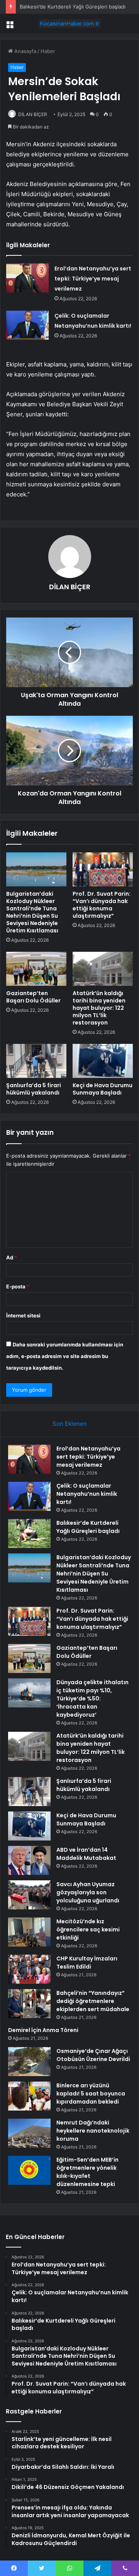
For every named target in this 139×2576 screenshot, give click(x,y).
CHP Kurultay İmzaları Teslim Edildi (87, 1963)
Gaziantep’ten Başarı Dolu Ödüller (33, 997)
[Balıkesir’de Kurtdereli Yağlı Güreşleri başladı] (29, 1533)
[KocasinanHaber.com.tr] (69, 24)
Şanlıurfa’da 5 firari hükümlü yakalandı (34, 1089)
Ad (12, 1257)
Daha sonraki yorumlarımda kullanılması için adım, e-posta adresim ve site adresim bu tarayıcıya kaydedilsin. (65, 1356)
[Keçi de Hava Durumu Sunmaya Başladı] (103, 1061)
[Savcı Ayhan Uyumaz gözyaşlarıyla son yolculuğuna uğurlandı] (29, 1895)
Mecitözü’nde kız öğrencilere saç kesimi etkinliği (88, 1929)
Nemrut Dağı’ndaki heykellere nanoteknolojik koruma (93, 2131)
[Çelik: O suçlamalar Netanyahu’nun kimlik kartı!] (27, 325)
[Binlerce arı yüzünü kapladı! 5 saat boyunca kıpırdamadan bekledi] (29, 2096)
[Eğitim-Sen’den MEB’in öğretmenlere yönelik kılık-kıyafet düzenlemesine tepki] (29, 2170)
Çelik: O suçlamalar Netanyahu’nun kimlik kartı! (87, 1494)
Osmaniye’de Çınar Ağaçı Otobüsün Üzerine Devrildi (93, 2055)
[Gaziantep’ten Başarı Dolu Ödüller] (36, 969)
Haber (48, 51)
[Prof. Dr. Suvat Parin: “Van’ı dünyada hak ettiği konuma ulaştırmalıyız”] (103, 869)
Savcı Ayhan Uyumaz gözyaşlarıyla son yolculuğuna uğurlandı (88, 1892)
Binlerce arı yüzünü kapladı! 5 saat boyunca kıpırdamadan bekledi (91, 2094)
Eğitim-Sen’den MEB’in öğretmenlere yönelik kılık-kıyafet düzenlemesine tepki (87, 2172)
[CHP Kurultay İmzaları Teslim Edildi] (29, 1969)
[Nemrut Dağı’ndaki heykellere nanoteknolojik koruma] (29, 2133)
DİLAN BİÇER (33, 114)
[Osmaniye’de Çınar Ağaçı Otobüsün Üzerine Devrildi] (29, 2062)
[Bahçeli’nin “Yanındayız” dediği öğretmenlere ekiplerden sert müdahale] (29, 2004)
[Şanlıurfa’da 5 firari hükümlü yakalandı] (36, 1061)
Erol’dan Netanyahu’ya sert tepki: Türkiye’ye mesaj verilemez (93, 279)
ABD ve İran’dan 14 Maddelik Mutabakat (86, 1854)
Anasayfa (25, 51)
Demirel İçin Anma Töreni (43, 2030)
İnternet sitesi (23, 1315)
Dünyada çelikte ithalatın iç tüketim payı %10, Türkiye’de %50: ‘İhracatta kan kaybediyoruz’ (92, 1699)
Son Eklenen (70, 1424)
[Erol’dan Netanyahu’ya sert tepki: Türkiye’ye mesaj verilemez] (27, 278)
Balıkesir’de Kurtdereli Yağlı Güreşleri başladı (73, 7)
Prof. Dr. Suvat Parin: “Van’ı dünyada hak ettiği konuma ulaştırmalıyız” (102, 905)
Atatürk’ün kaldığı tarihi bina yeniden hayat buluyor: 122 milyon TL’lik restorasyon (99, 1008)
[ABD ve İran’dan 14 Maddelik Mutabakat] (29, 1860)
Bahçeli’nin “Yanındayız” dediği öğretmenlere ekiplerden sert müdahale (93, 2001)
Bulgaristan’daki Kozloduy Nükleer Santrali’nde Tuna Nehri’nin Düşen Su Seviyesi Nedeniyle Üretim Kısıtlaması (32, 912)
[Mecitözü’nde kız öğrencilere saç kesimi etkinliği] (29, 1932)
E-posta (18, 1286)
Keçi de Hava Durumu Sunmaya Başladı (103, 1089)
